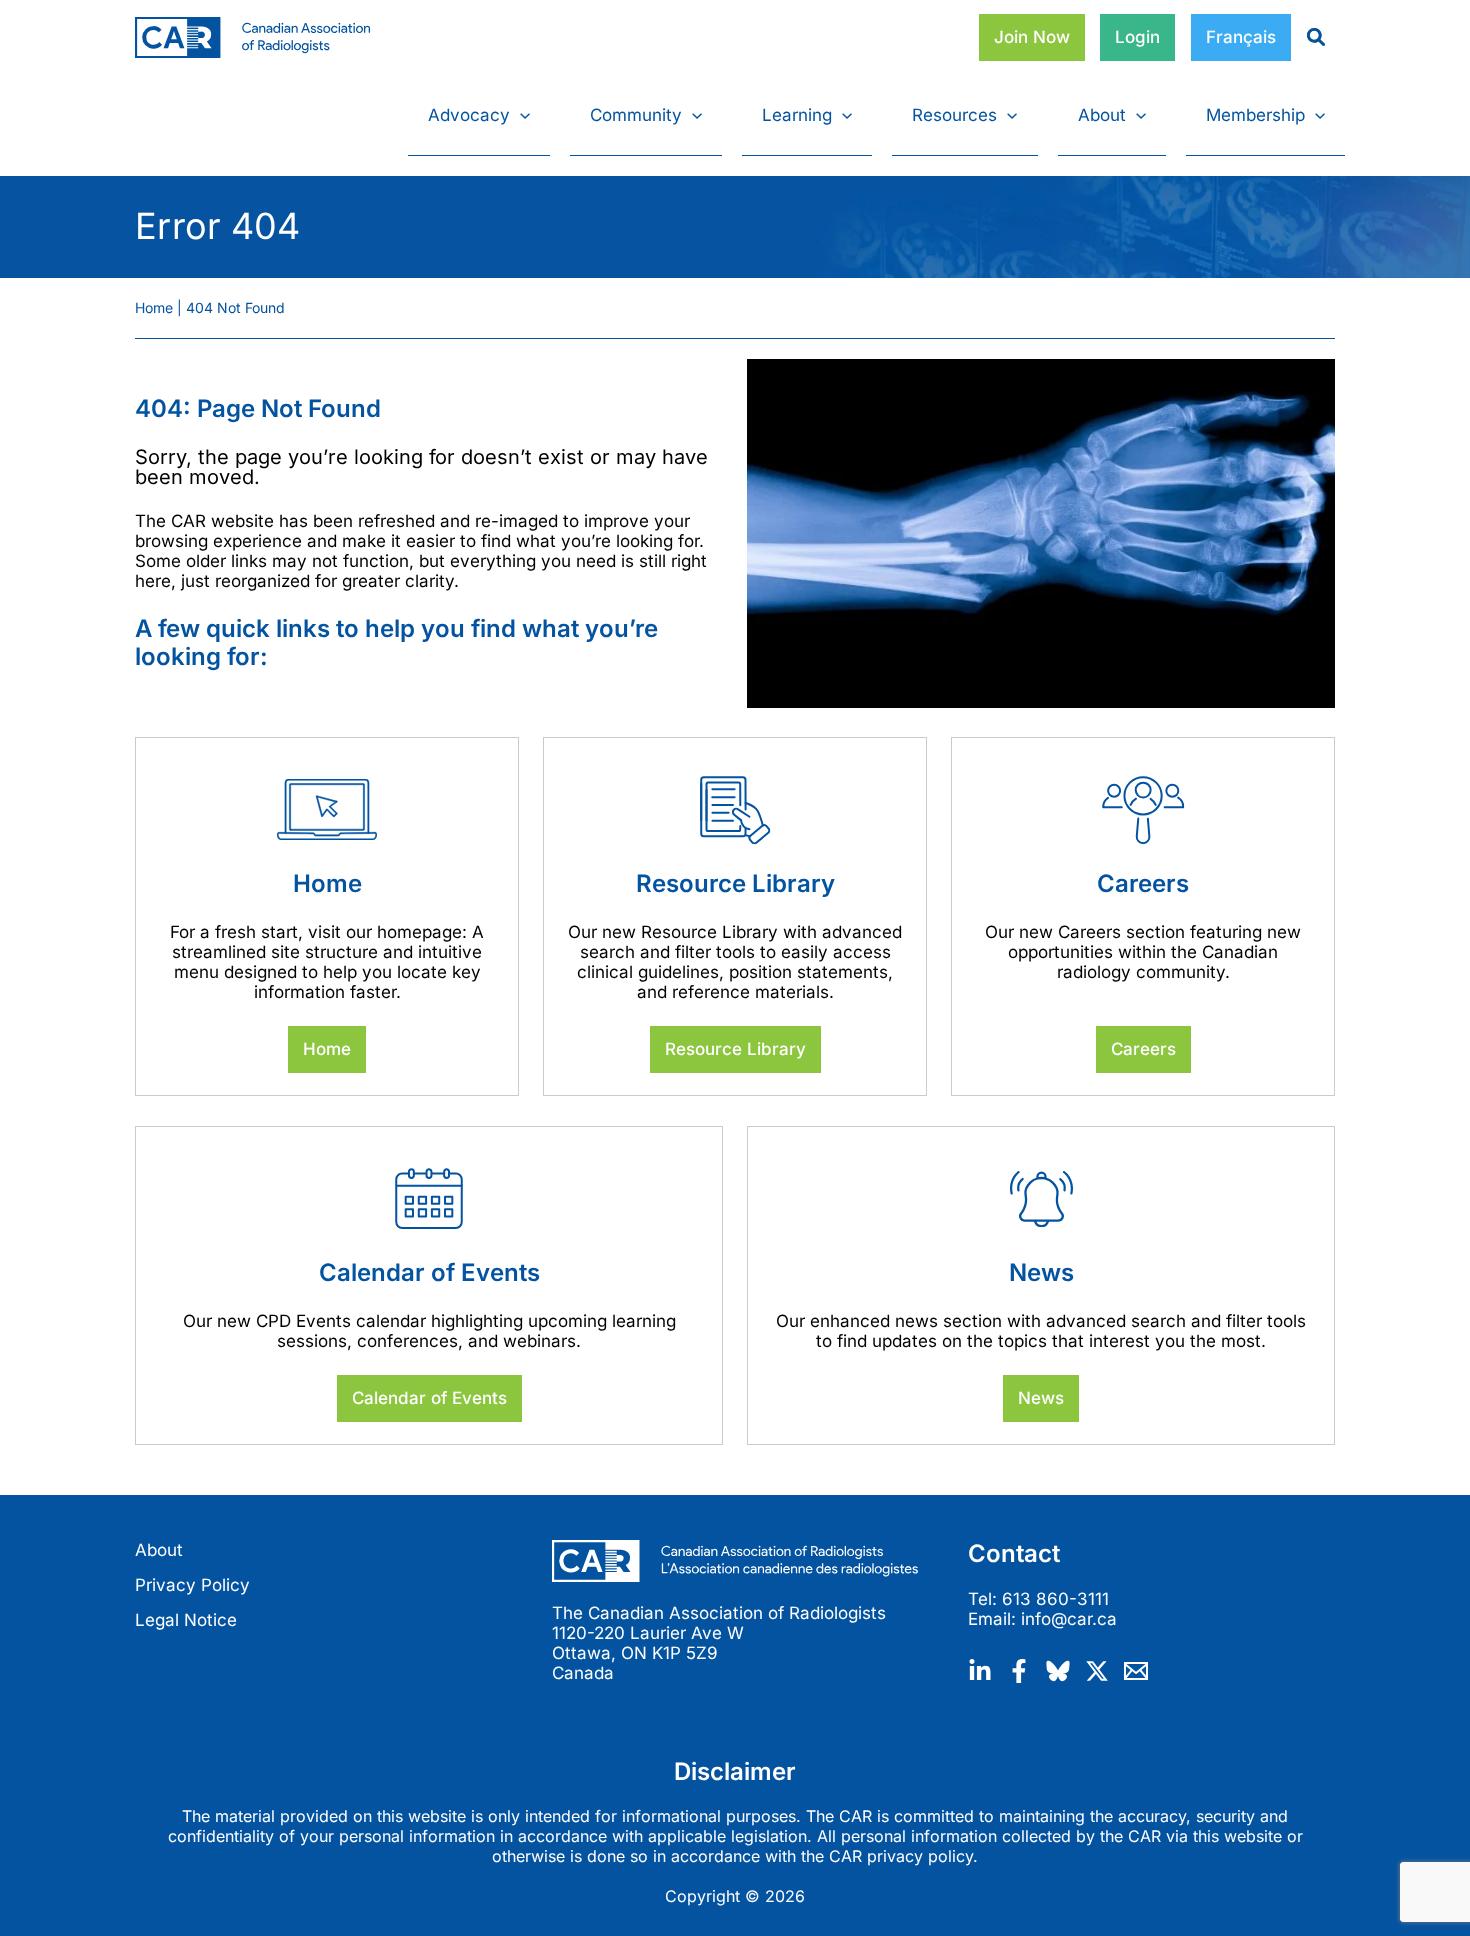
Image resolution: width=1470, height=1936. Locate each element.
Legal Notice (186, 1620)
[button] (520, 115)
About (159, 1550)
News (1041, 1398)
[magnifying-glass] (1308, 37)
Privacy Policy (192, 1585)
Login (1137, 37)
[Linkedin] (980, 1671)
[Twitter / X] (1097, 1671)
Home (327, 1049)
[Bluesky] (1058, 1671)
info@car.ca (1069, 1619)
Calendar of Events (429, 1398)
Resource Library (735, 1049)
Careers (1143, 1049)
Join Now (1032, 37)
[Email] (1136, 1671)
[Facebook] (1019, 1671)
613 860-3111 (1055, 1599)
